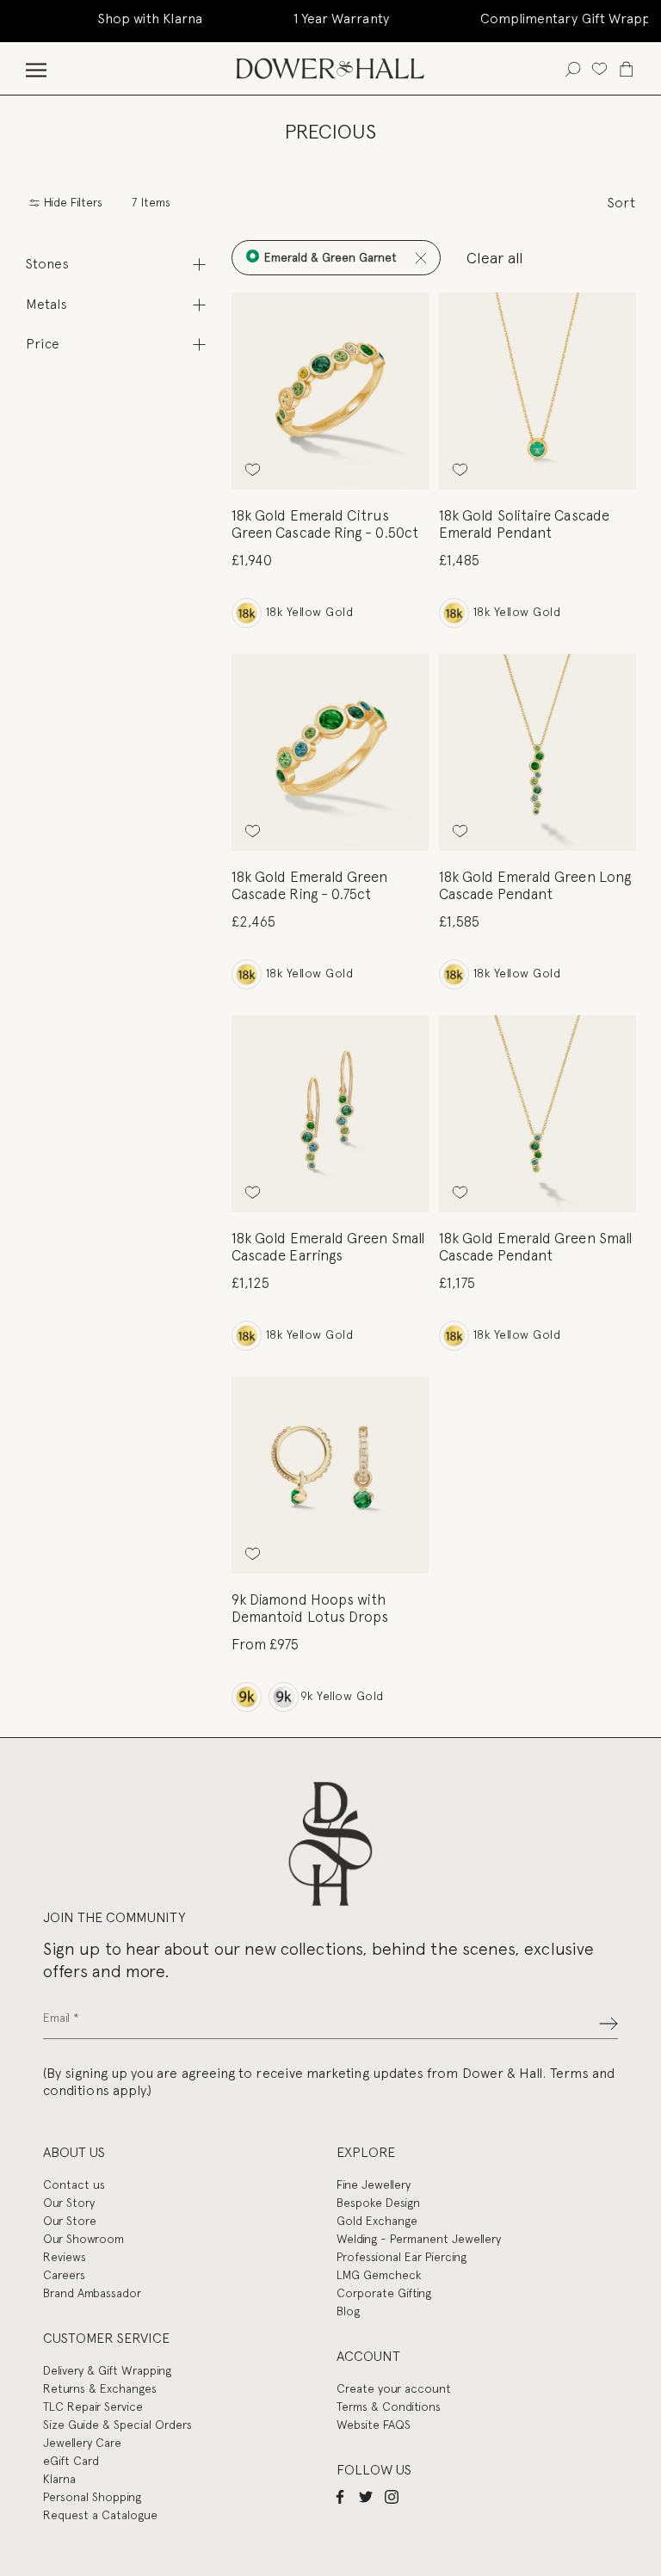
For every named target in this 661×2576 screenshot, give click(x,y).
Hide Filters (71, 203)
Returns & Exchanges (100, 2388)
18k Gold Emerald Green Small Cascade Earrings (328, 1247)
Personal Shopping (92, 2497)
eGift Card (71, 2461)
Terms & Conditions (389, 2407)
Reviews (65, 2257)
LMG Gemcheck (379, 2275)
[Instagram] (392, 2496)
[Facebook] (340, 2496)
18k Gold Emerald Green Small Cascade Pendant (535, 1247)
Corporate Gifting (384, 2293)
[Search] (573, 68)
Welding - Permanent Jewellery (419, 2239)
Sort (621, 203)
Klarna (59, 2479)
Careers (64, 2275)
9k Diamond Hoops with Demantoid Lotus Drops (310, 1608)
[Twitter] (366, 2496)
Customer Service (106, 2338)
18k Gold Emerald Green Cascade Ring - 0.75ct (310, 885)
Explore (366, 2152)
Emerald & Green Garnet (329, 257)
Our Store (70, 2221)
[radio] (247, 613)
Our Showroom (83, 2239)
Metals (46, 304)
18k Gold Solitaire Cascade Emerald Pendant (524, 524)
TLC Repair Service (93, 2407)
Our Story (69, 2203)
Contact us (74, 2185)
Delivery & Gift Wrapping (107, 2370)
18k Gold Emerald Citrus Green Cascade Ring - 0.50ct (325, 524)
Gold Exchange (377, 2221)
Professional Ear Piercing (402, 2257)
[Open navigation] (36, 68)
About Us (74, 2152)
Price (43, 344)
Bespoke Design (378, 2203)
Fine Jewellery (374, 2185)
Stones (47, 264)
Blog (348, 2311)
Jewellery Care (82, 2443)
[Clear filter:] (420, 258)
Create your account (394, 2388)
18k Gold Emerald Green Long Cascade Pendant (535, 885)
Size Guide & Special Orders (117, 2425)
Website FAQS (374, 2425)
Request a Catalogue (100, 2515)
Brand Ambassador (92, 2293)
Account (368, 2356)
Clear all (495, 258)
